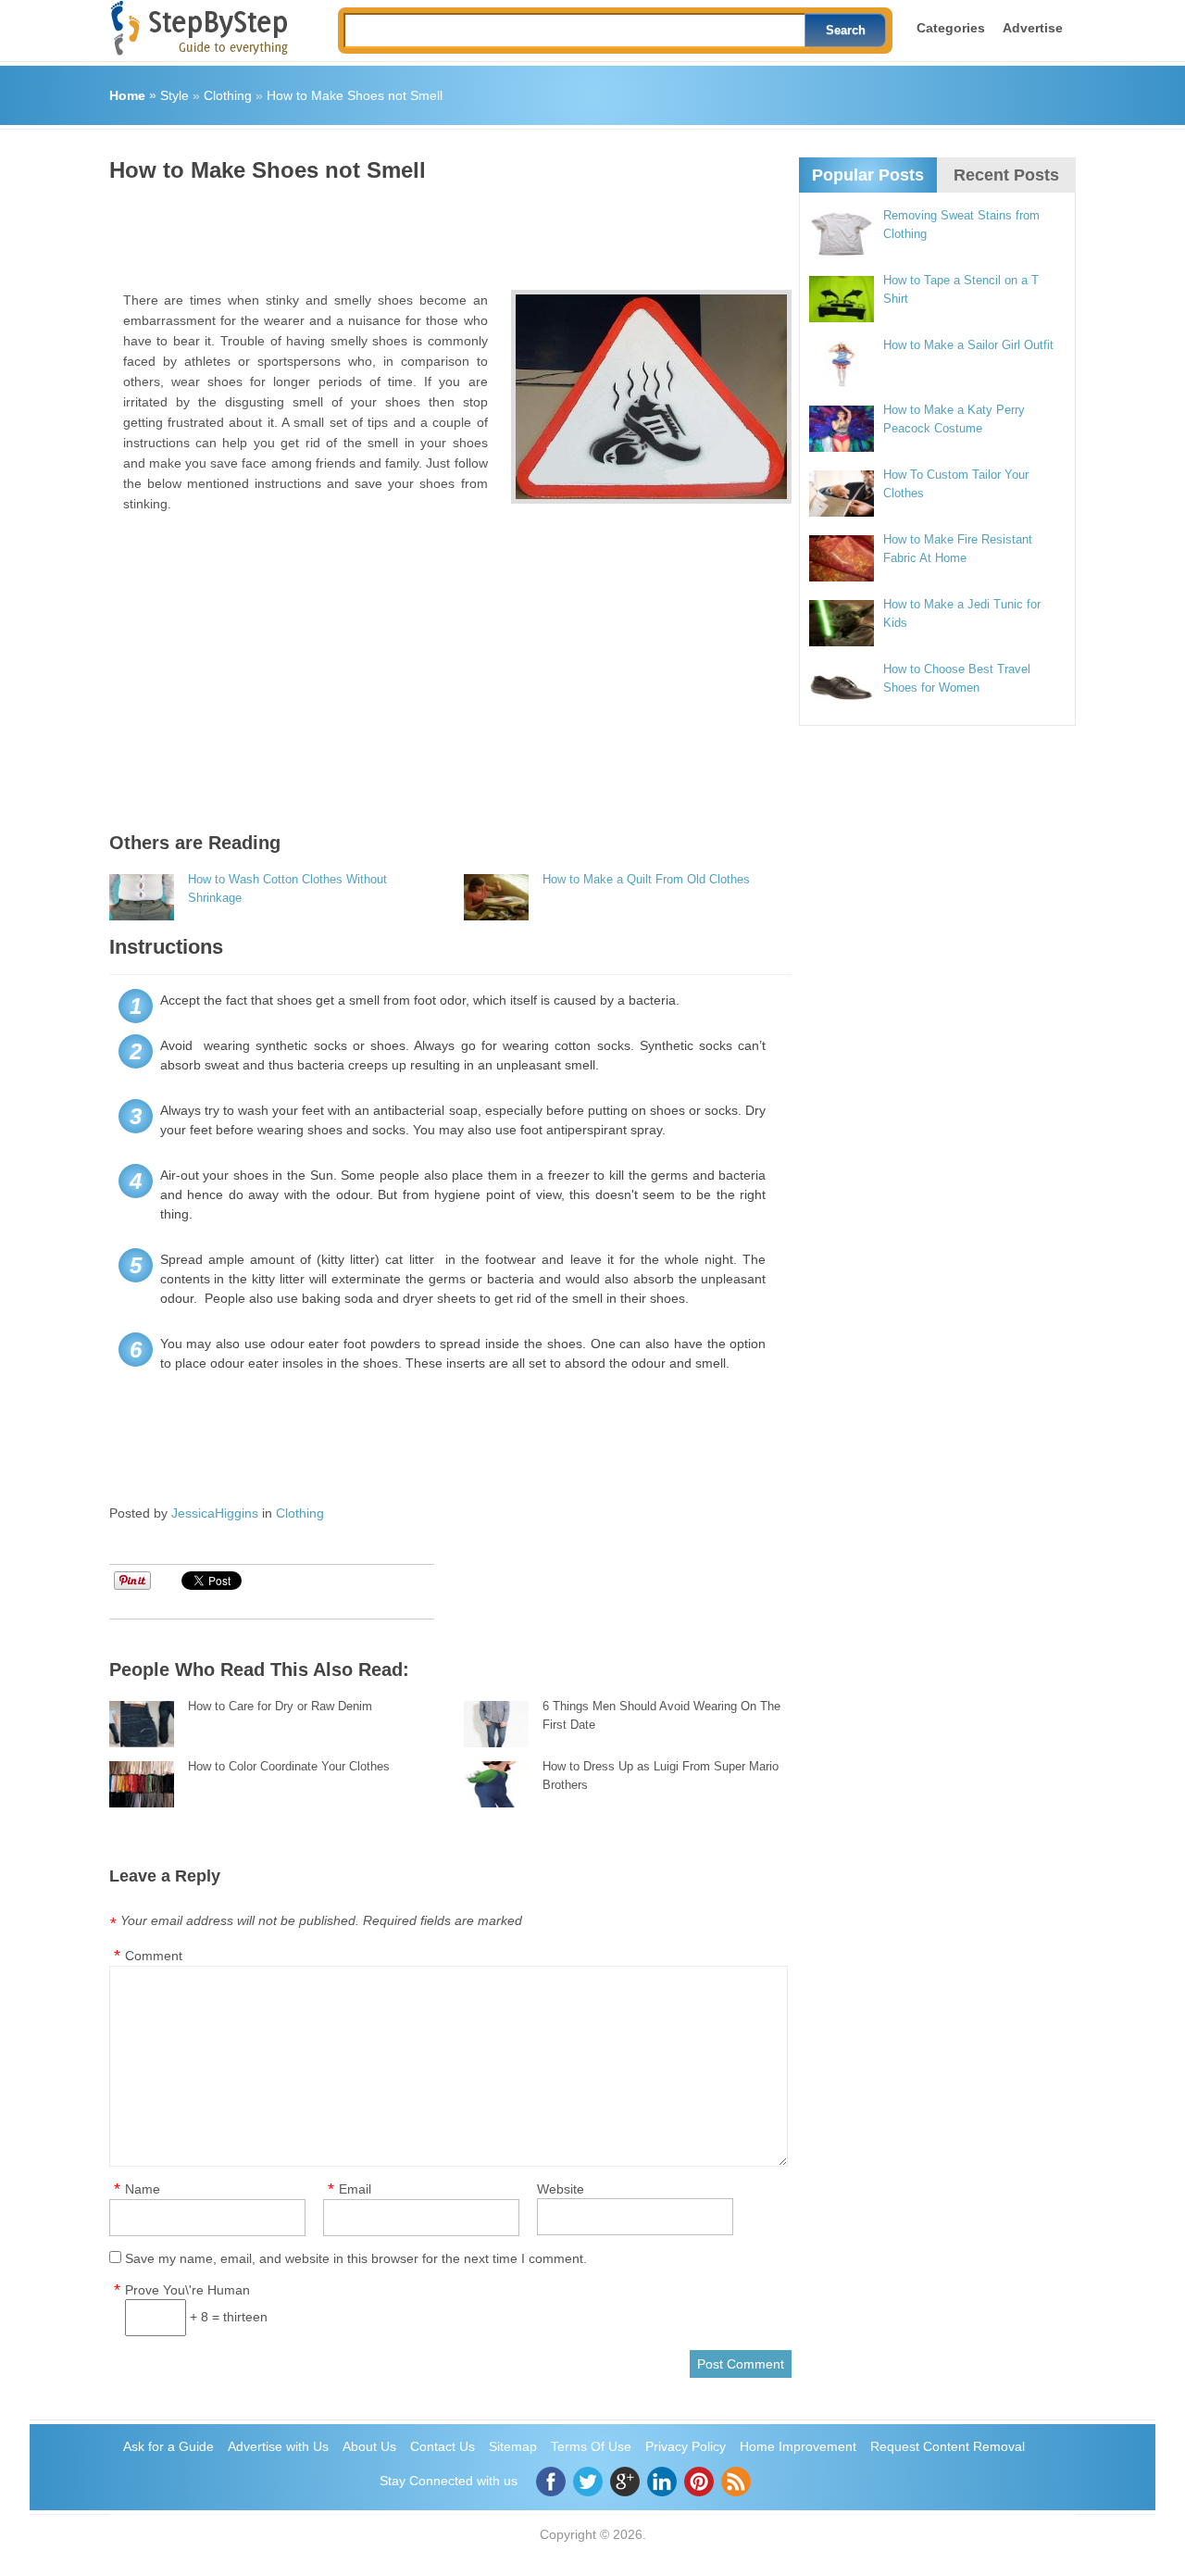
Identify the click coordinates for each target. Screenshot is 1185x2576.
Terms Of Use (591, 2446)
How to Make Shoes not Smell (355, 95)
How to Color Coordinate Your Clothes (289, 1766)
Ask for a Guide (168, 2446)
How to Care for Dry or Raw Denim (280, 1706)
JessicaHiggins (215, 1513)
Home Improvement (798, 2446)
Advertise (1033, 28)
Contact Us (443, 2446)
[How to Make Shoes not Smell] (651, 397)
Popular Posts (868, 175)
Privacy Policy (686, 2446)
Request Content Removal (948, 2446)
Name (143, 2189)
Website (561, 2189)
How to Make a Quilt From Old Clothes (646, 879)
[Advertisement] (446, 230)
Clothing (228, 95)
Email (355, 2189)
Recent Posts (1006, 175)
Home (127, 95)
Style (175, 95)
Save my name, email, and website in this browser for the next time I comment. (356, 2258)
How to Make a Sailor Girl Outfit (968, 345)
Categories (951, 28)
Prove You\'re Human (187, 2290)
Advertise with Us (278, 2446)
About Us (369, 2446)
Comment (154, 1956)
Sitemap (513, 2446)
